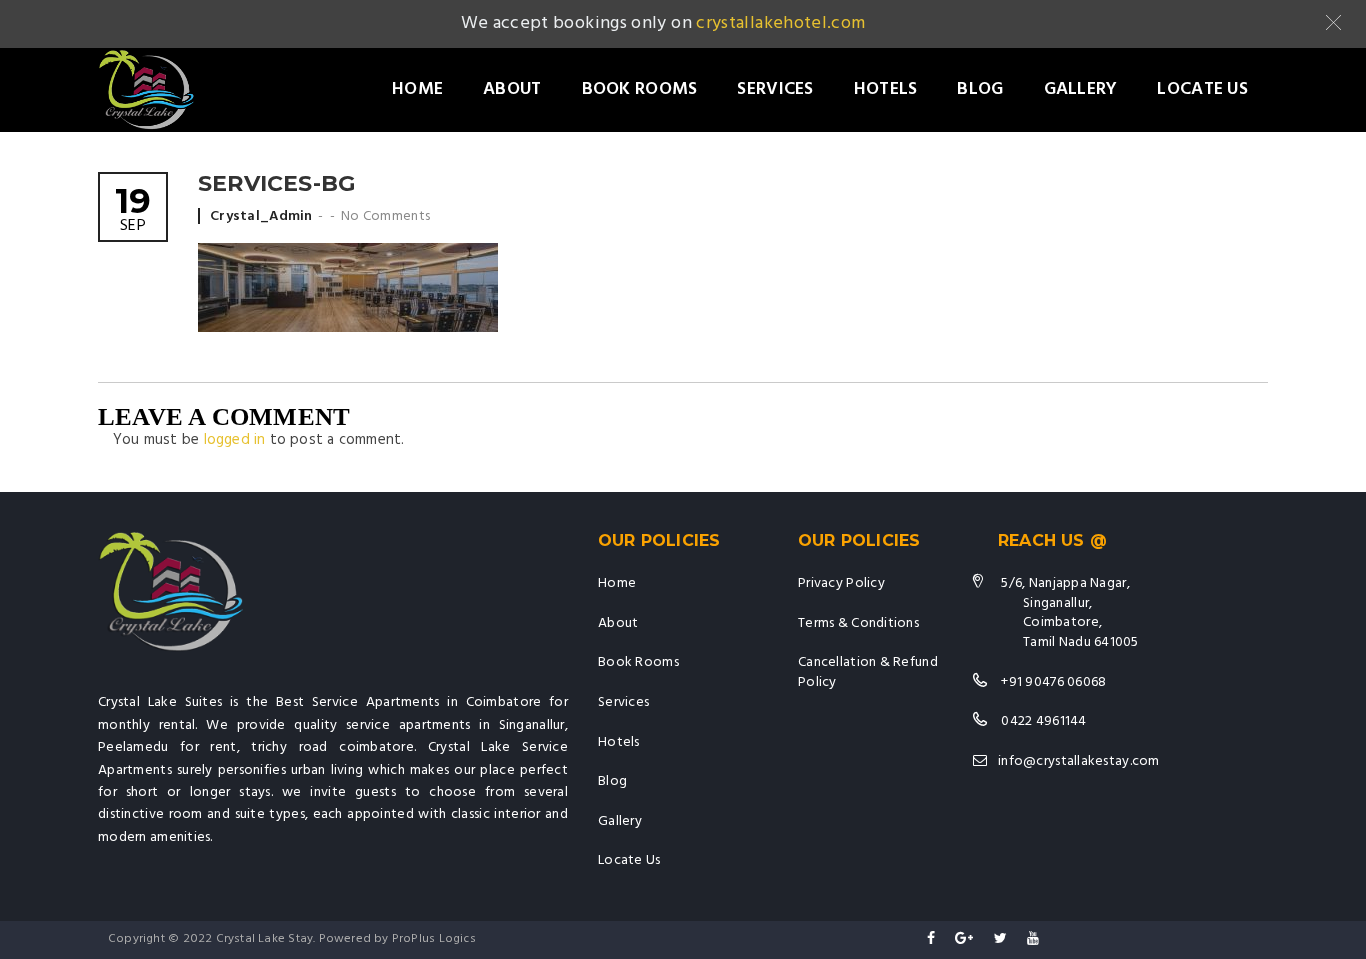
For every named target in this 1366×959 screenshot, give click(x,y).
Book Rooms (640, 89)
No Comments (385, 216)
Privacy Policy (841, 583)
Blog (980, 89)
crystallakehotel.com (780, 23)
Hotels (886, 89)
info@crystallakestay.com (1079, 761)
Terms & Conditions (858, 623)
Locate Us (1202, 89)
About (512, 89)
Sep (133, 211)
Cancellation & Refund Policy (868, 672)
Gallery (1081, 89)
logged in (235, 440)
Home (417, 89)
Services (775, 89)
